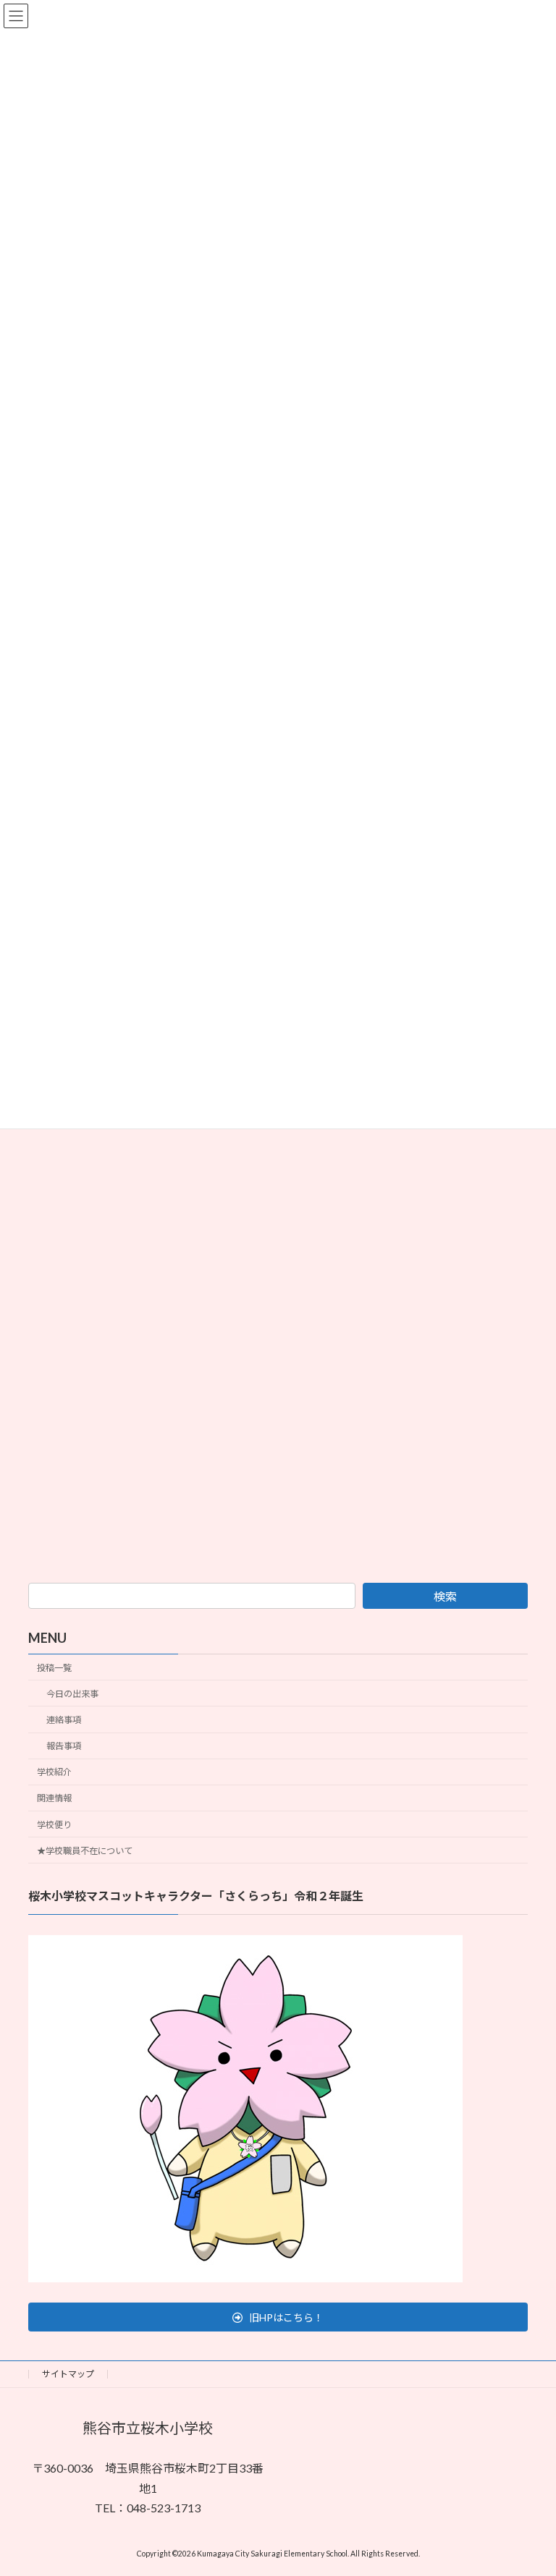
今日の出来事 (72, 1694)
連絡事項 (64, 1720)
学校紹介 (54, 1772)
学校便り (54, 1824)
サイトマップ (68, 2374)
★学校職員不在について (85, 1850)
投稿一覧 (54, 1668)
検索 (445, 1596)
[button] (278, 2317)
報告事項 (64, 1746)
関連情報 (54, 1798)
